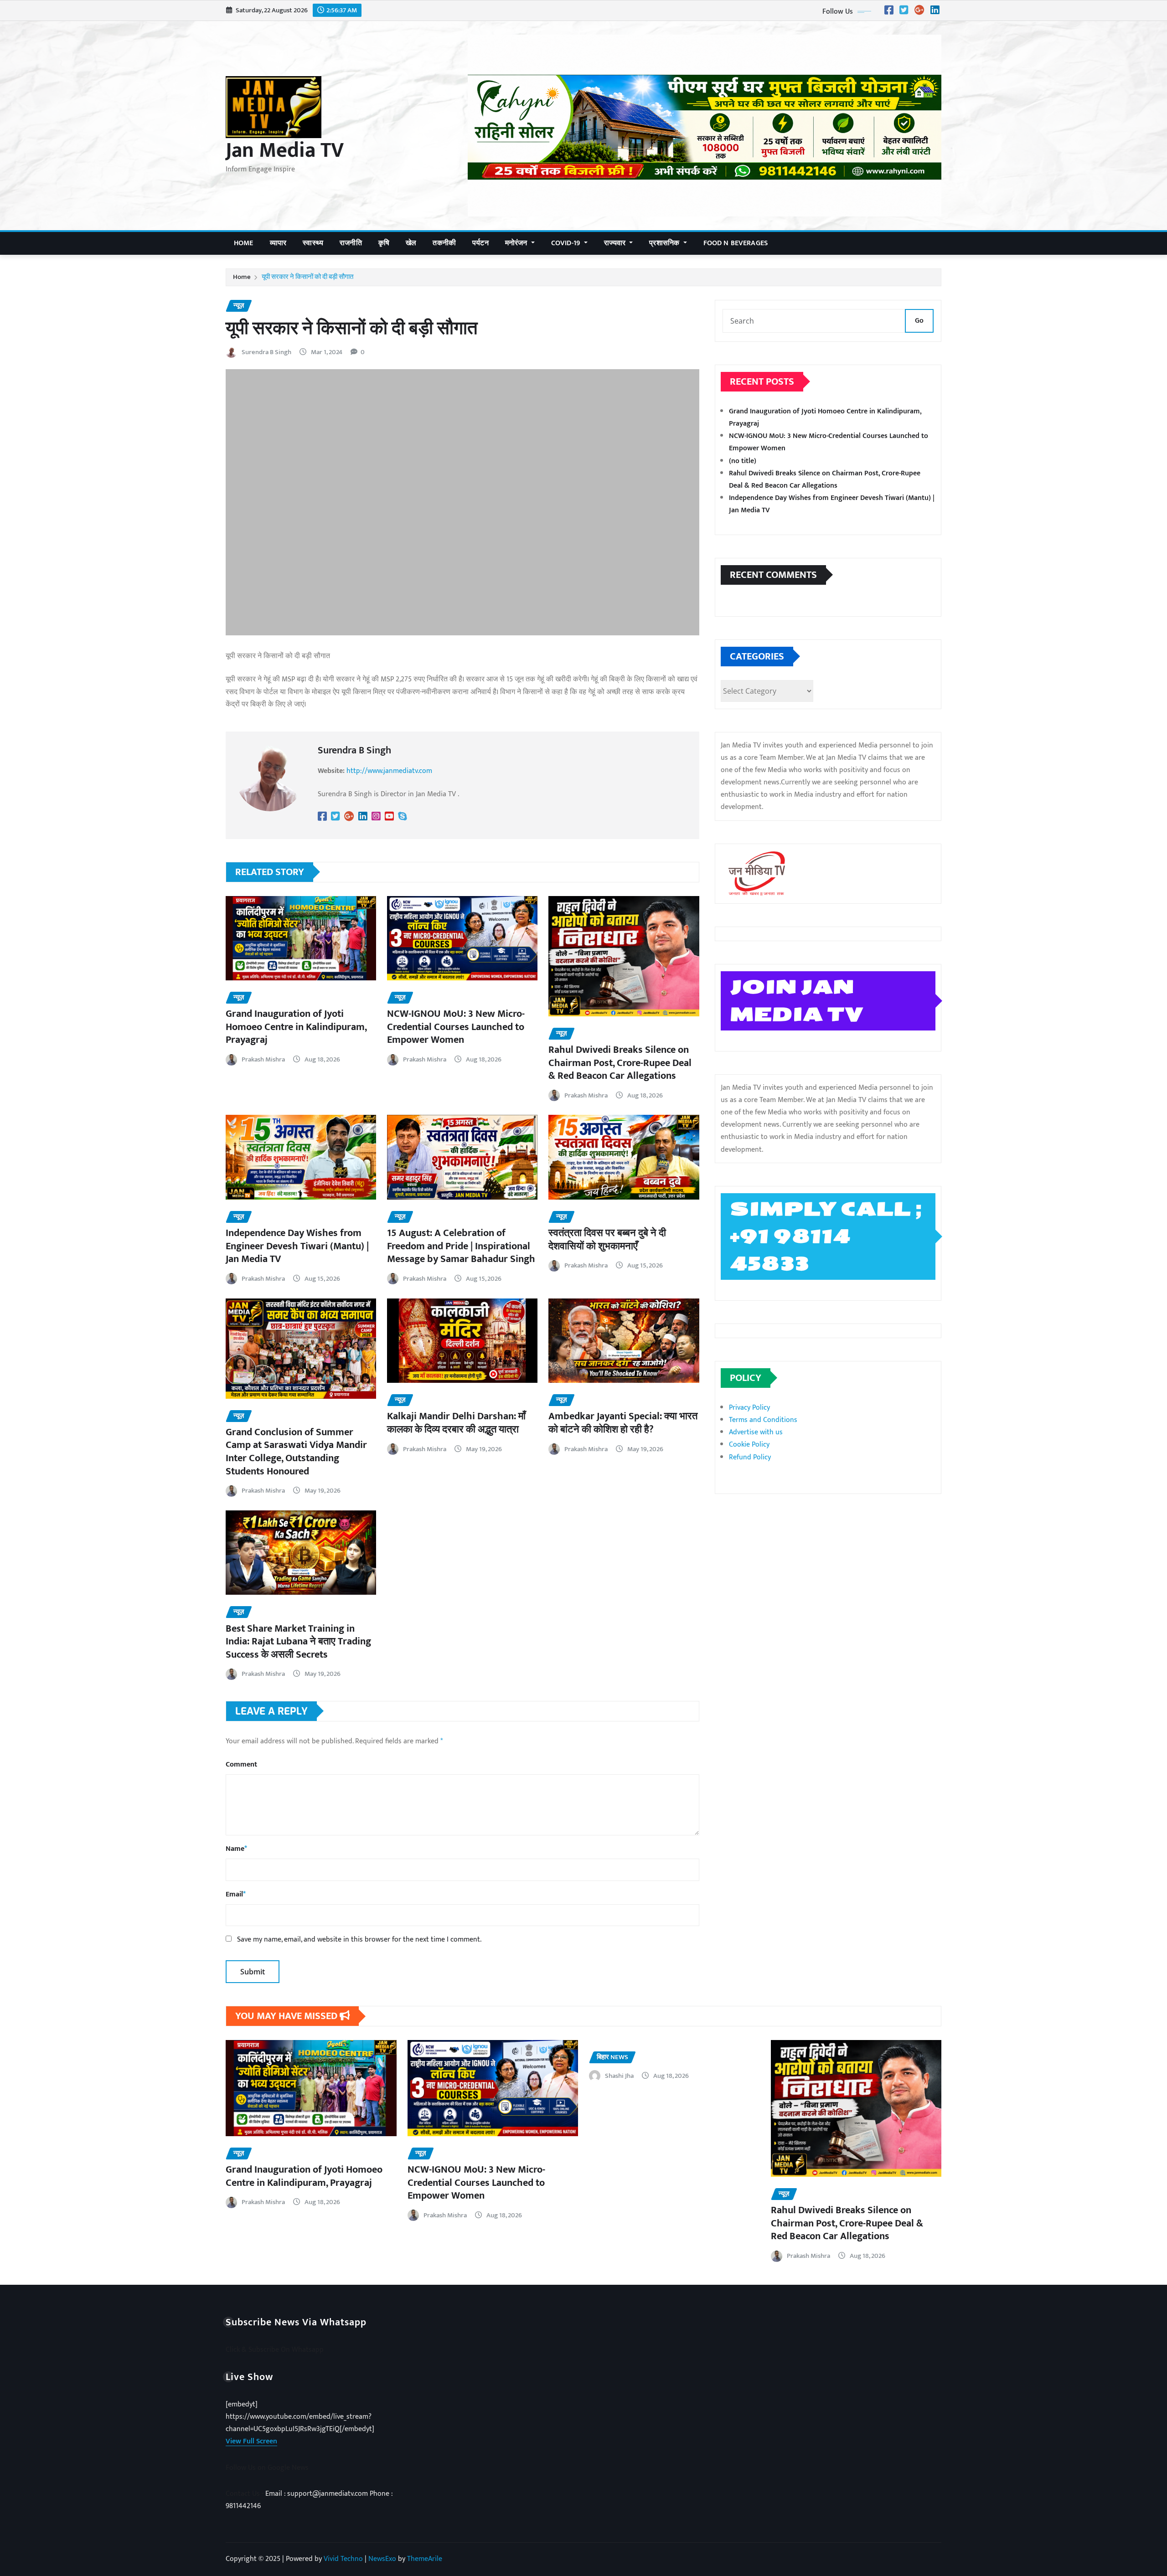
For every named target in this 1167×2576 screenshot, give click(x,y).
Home (244, 243)
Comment (241, 1765)
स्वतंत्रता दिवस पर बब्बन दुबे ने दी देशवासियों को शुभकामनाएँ (607, 1240)
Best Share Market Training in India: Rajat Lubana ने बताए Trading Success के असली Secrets (298, 1642)
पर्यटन (480, 243)
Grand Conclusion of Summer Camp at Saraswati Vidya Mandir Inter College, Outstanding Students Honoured (296, 1452)
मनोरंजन (517, 243)
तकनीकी (444, 243)
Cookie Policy (749, 1445)
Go (919, 321)
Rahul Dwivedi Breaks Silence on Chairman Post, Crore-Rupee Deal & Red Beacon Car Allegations (620, 1063)
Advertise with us (756, 1432)
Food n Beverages (736, 243)
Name (236, 1849)
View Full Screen (251, 2441)
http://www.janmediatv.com (389, 771)
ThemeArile (425, 2559)
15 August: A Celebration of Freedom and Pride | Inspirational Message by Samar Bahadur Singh (461, 1246)
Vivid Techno (343, 2559)
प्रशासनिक (665, 243)
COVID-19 (567, 243)
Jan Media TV (285, 150)
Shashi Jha (619, 2076)
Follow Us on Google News (267, 2468)
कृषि (384, 243)
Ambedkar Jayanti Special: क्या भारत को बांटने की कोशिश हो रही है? (623, 1423)
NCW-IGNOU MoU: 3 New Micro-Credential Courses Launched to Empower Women (456, 1027)
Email (236, 1894)
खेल (411, 243)
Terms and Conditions (763, 1420)
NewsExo (382, 2559)
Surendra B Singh (266, 352)
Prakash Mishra (263, 1059)
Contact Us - (245, 2494)
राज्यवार (616, 243)
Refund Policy (750, 1457)
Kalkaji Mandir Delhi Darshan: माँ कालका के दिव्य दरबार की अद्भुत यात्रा (456, 1423)
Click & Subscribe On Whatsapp (275, 2350)
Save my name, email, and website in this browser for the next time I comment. (359, 1940)
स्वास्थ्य (313, 243)
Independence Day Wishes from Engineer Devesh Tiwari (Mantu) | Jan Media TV (297, 1246)
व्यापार (278, 243)
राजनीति (351, 243)
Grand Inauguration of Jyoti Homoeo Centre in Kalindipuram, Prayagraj (296, 1027)
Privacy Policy (749, 1408)
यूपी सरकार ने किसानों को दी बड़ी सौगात (307, 277)
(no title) (743, 461)
